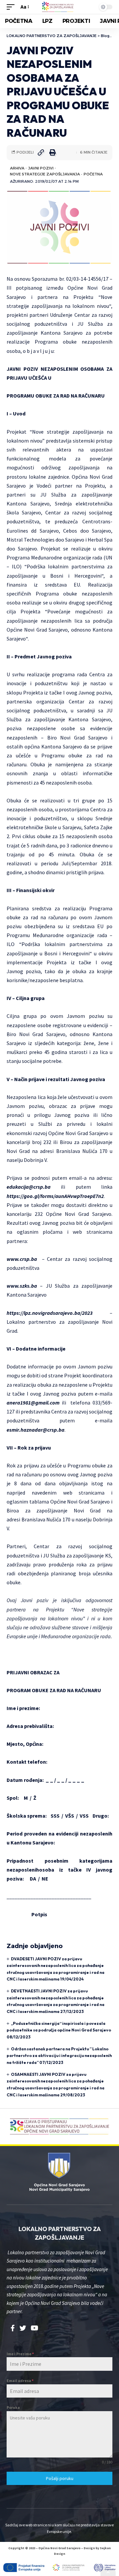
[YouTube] (35, 2328)
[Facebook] (13, 2328)
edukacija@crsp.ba (29, 1187)
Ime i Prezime (20, 2354)
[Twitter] (23, 2328)
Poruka (13, 2407)
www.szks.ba (22, 1286)
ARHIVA (17, 168)
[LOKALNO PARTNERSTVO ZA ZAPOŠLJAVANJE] (59, 7)
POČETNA (93, 174)
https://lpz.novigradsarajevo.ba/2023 (50, 1313)
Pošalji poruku (60, 2478)
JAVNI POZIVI (41, 168)
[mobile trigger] (12, 7)
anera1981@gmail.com (33, 1403)
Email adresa (20, 2381)
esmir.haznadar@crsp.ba (36, 1430)
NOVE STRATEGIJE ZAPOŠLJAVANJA (45, 174)
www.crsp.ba (22, 1259)
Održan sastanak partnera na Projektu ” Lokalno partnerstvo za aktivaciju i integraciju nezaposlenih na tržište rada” (59, 2056)
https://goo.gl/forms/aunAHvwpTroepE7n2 (55, 1196)
